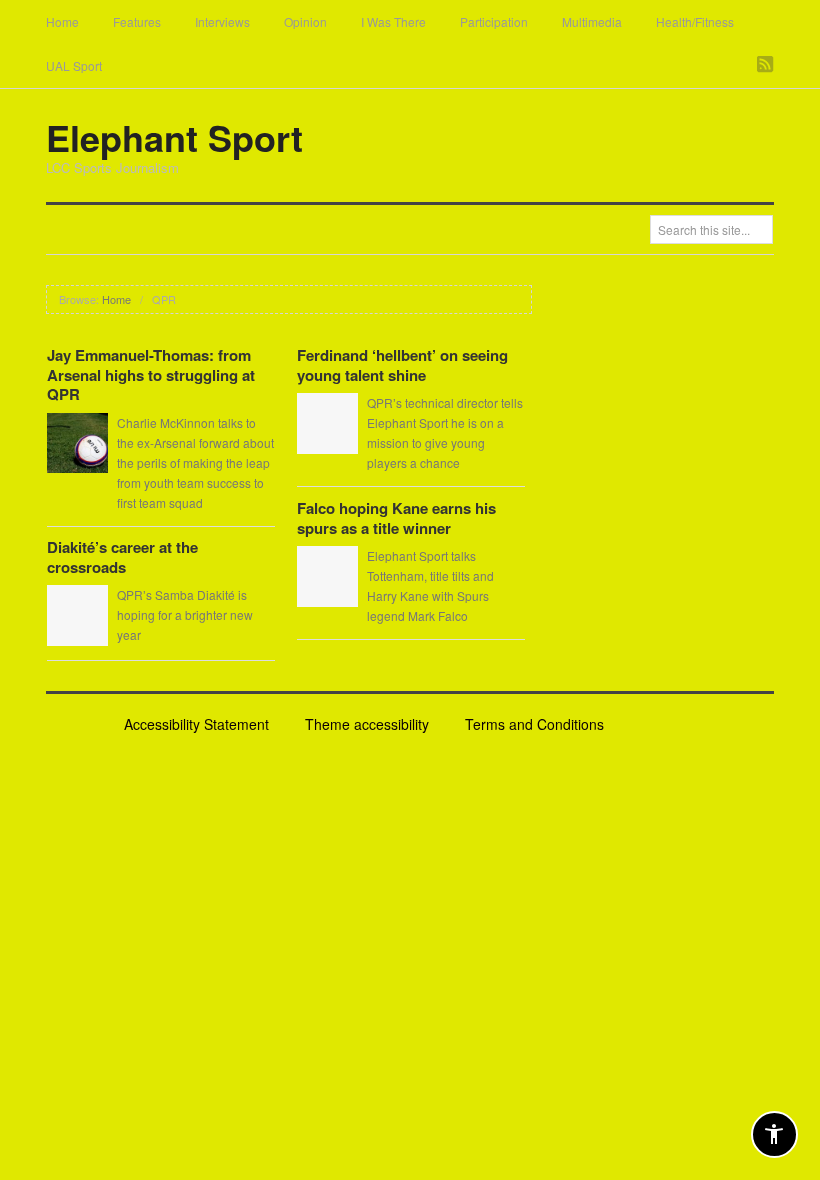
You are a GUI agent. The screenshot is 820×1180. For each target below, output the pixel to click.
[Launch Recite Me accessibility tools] (774, 1134)
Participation (494, 21)
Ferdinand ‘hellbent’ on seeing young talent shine (402, 365)
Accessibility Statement (196, 724)
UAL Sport (74, 65)
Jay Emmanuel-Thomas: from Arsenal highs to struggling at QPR (151, 374)
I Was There (393, 21)
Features (137, 21)
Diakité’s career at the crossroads (122, 557)
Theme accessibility (367, 724)
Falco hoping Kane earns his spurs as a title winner (396, 518)
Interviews (222, 21)
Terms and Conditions (534, 724)
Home (62, 21)
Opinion (305, 21)
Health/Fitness (695, 21)
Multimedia (592, 21)
